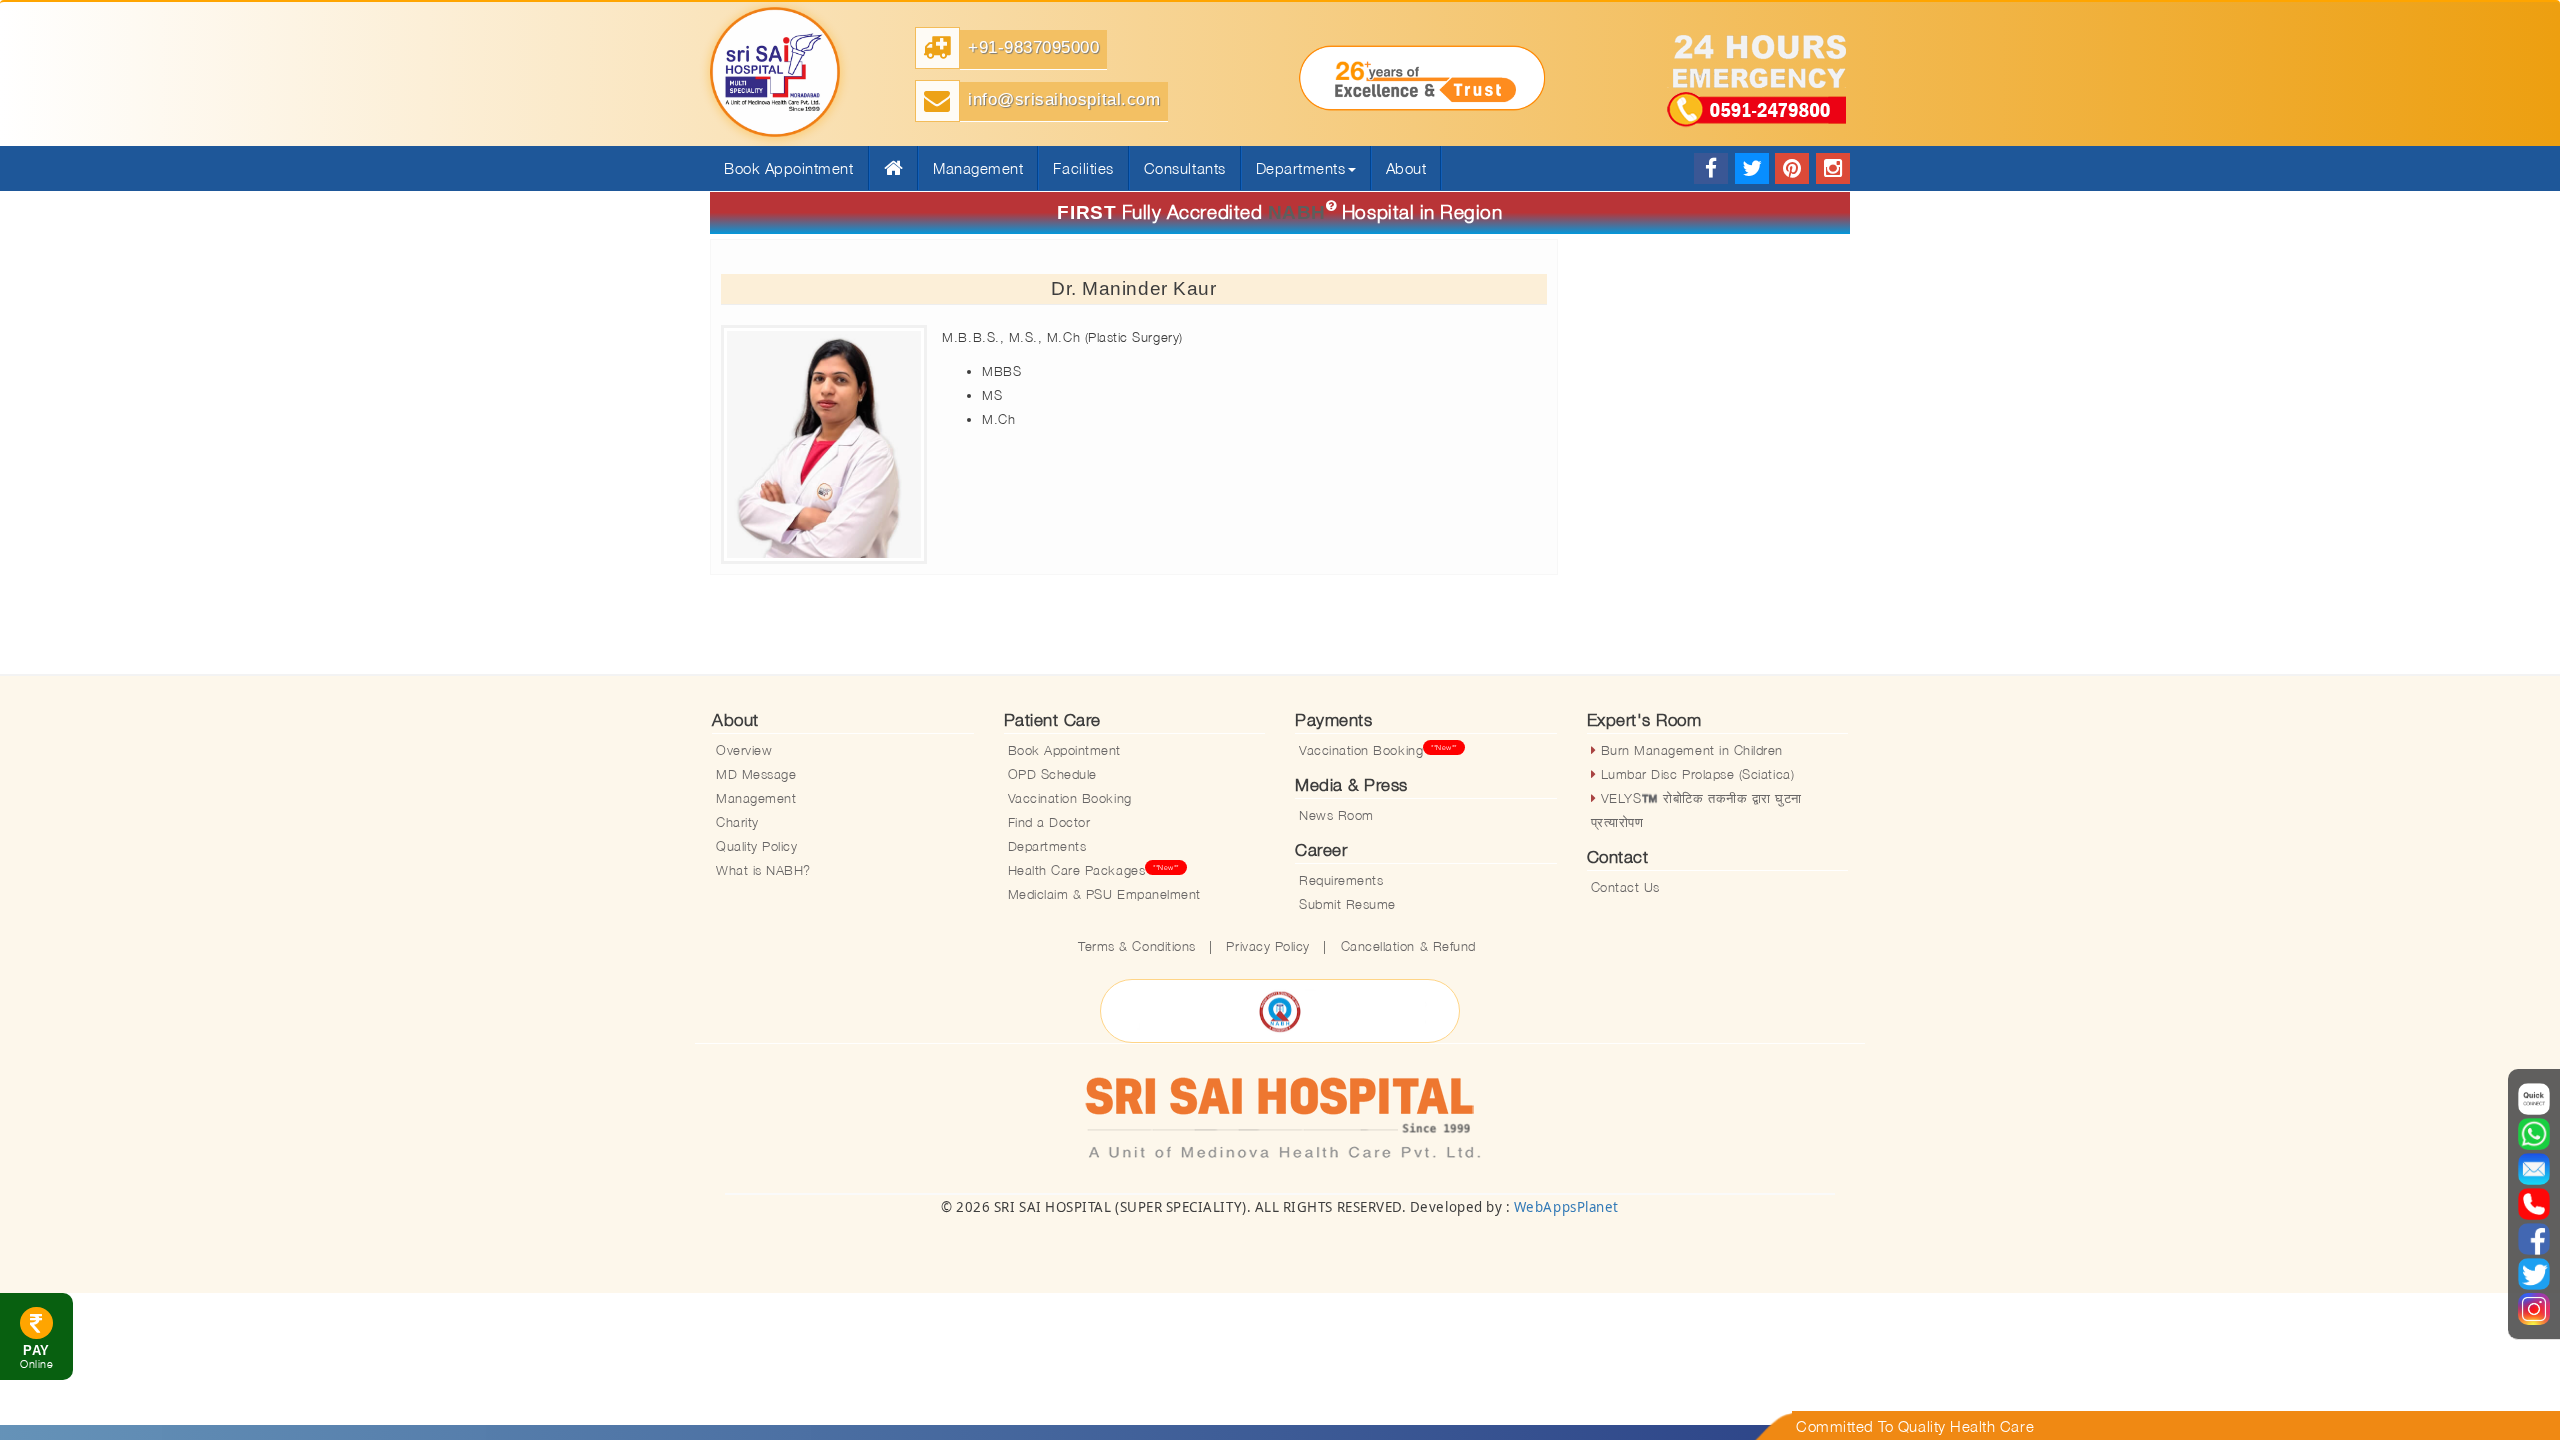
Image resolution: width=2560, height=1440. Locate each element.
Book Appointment (1065, 750)
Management (978, 168)
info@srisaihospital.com (1064, 99)
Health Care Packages (1093, 870)
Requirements (1341, 880)
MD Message (756, 774)
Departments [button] (1301, 168)
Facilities (1083, 168)
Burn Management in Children (1689, 750)
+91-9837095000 (1033, 47)
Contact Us (1625, 887)
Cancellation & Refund (1408, 946)
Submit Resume (1347, 904)
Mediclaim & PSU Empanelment (1104, 894)
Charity (737, 822)
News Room (1336, 815)
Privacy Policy (1267, 946)
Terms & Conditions (1137, 946)
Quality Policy (756, 846)
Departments (1047, 846)
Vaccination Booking (1070, 798)
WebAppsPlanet (1566, 1207)
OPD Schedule (1052, 774)
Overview (744, 750)
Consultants (1185, 168)
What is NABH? (763, 870)
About (1406, 168)
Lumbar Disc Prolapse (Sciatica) (1695, 774)
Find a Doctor (1049, 822)
